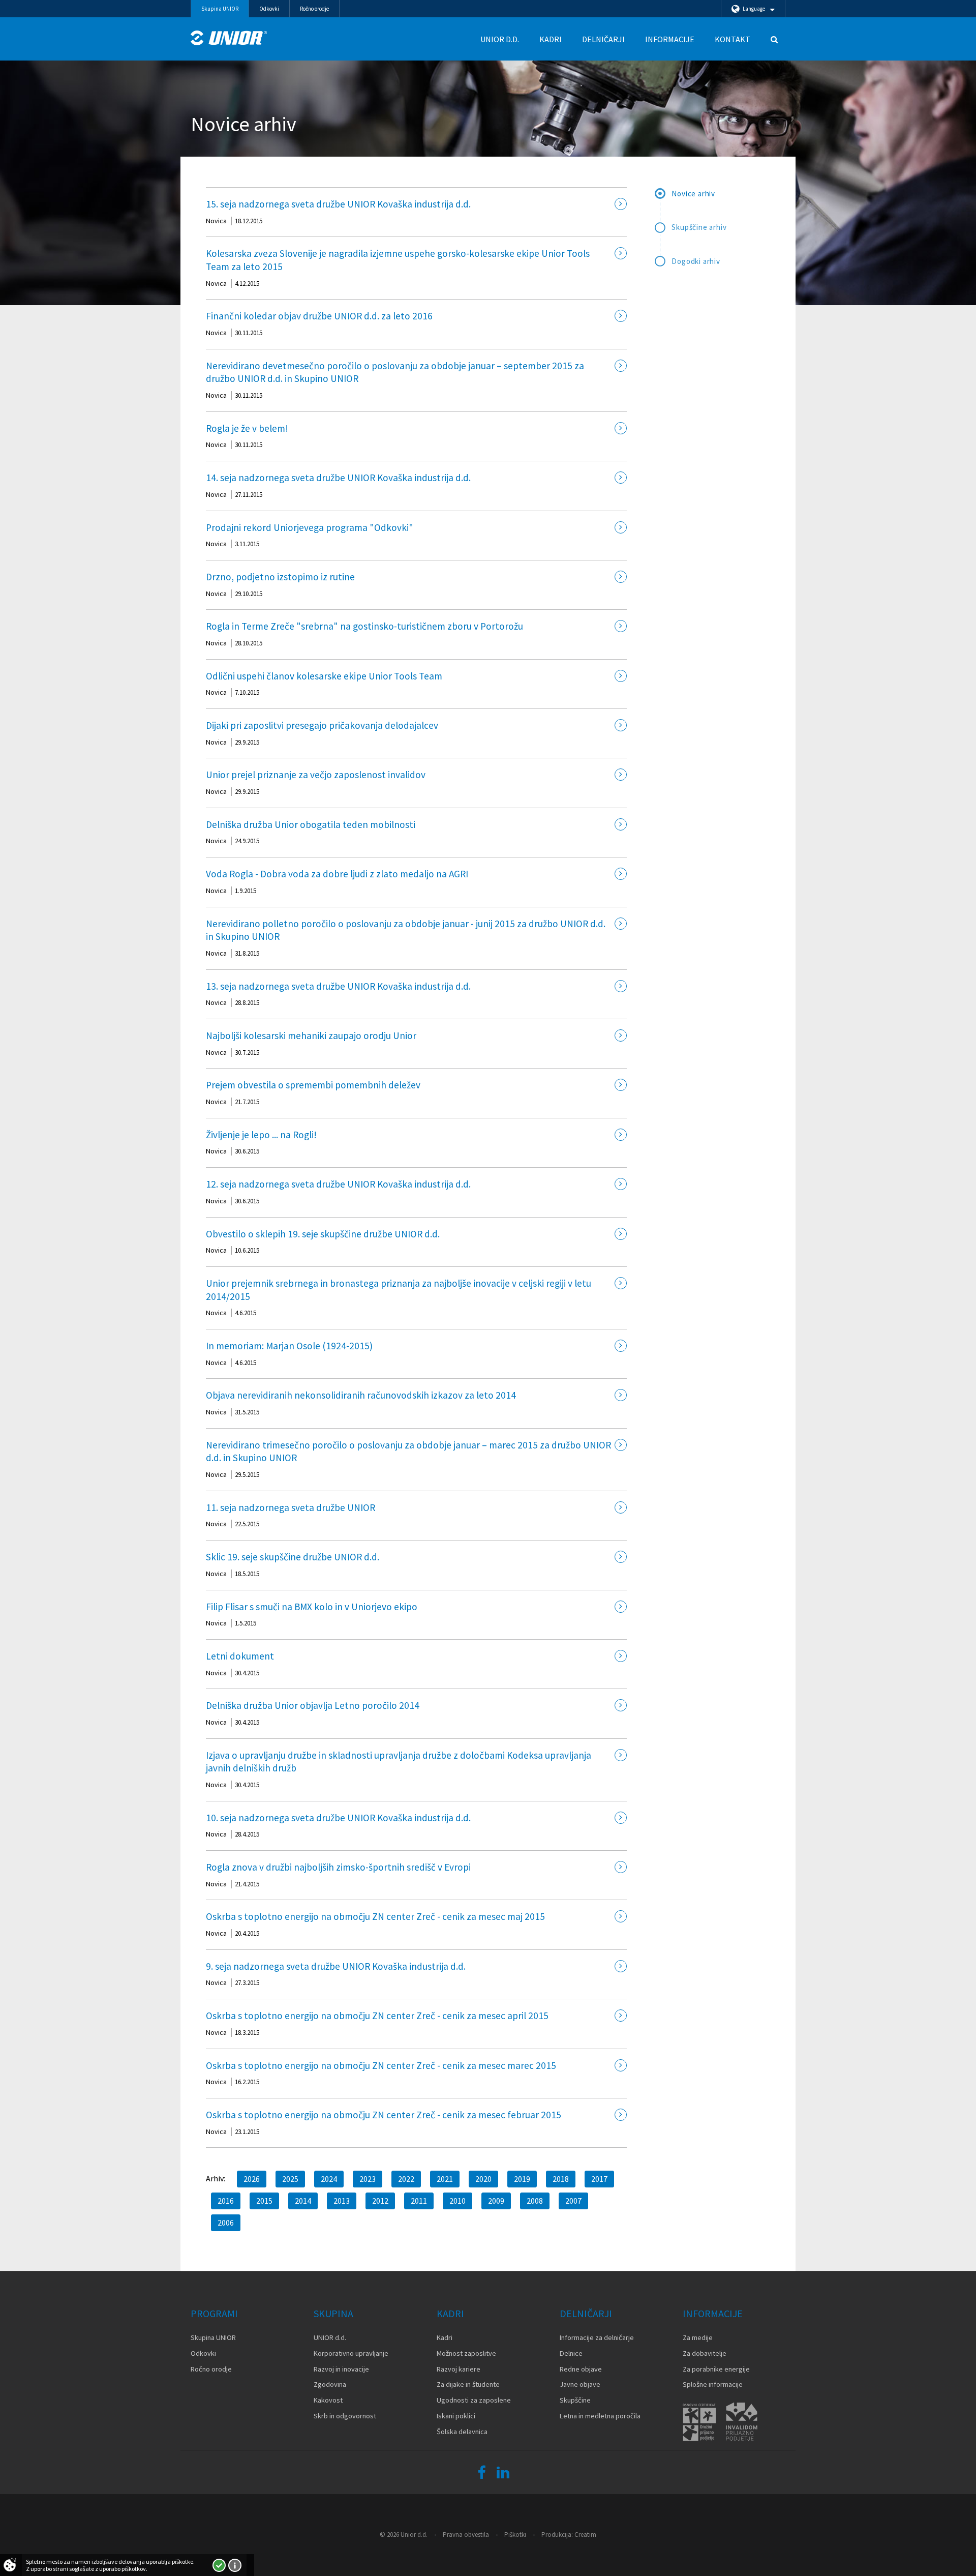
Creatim (585, 2535)
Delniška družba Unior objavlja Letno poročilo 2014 (313, 1705)
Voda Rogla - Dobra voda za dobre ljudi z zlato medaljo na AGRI (337, 874)
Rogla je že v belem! (247, 428)
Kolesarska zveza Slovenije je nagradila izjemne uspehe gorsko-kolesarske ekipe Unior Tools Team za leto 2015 (398, 260)
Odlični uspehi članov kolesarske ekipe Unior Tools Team (324, 676)
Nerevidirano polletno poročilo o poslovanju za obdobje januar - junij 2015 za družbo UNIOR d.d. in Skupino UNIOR (406, 930)
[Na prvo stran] (229, 38)
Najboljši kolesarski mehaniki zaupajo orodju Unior (311, 1035)
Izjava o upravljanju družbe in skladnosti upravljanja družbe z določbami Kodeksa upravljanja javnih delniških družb (399, 1762)
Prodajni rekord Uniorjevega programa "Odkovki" (310, 527)
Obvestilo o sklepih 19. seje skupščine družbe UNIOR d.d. (323, 1234)
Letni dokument (240, 1656)
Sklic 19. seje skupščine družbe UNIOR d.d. (293, 1557)
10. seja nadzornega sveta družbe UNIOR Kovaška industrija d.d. (338, 1818)
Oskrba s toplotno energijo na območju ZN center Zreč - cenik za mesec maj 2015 (375, 1916)
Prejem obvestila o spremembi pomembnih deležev (313, 1085)
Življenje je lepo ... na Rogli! (261, 1135)
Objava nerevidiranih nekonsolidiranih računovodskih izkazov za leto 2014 (361, 1395)
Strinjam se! (219, 2565)
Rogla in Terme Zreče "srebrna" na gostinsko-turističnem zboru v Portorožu (364, 626)
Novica (216, 221)
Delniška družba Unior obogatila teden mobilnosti (311, 824)
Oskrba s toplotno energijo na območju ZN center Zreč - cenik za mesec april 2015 (377, 2016)
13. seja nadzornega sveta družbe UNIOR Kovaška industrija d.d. (338, 986)
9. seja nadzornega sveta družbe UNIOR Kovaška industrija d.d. (336, 1966)
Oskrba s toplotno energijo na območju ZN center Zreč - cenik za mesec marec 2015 (381, 2065)
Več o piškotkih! (235, 2565)
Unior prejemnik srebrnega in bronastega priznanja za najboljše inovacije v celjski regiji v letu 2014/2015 (399, 1290)
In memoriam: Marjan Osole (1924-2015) (289, 1346)
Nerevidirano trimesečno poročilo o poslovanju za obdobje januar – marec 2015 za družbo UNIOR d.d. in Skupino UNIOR (408, 1452)
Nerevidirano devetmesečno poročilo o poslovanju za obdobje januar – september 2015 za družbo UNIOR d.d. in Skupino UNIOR (395, 372)
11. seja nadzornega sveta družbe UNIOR (291, 1507)
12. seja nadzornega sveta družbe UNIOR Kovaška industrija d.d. (338, 1184)
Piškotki (515, 2535)
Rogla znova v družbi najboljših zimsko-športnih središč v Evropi (338, 1867)
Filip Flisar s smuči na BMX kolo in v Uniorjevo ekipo (312, 1607)
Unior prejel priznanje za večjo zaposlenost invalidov (316, 775)
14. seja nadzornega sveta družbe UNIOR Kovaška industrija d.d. (338, 478)
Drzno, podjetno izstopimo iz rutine (280, 577)
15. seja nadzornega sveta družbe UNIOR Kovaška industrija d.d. (338, 204)
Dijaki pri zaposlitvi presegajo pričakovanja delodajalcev (322, 725)
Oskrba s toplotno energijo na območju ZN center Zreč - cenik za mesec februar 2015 (384, 2115)
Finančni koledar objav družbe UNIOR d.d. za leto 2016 (319, 316)
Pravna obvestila (466, 2535)
